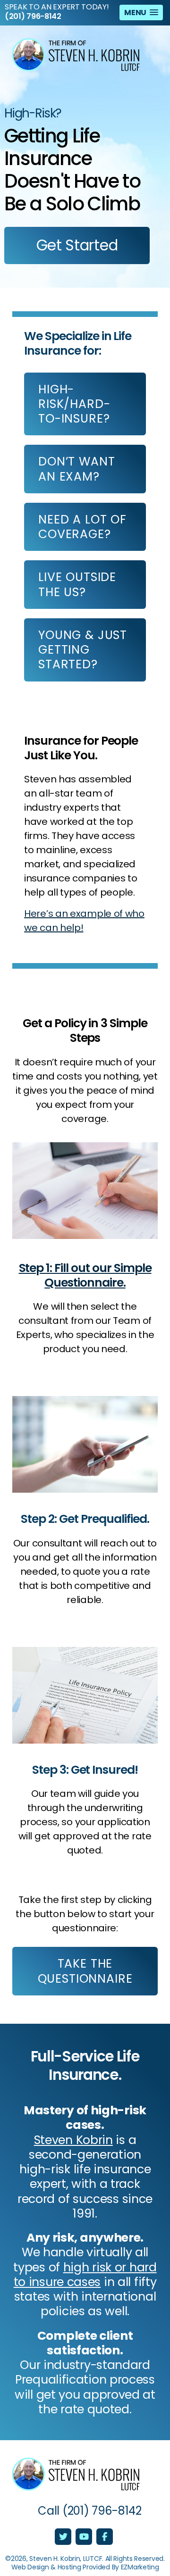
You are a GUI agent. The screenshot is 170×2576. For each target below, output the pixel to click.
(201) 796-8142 (33, 17)
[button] (141, 12)
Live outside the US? (77, 584)
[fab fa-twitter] (64, 2537)
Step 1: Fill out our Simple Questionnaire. (85, 1275)
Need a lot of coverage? (82, 527)
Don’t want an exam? (76, 469)
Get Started (77, 245)
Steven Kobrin (73, 2140)
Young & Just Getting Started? (83, 650)
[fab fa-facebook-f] (105, 2537)
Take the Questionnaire (85, 1971)
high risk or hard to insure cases (85, 2275)
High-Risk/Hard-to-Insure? (74, 404)
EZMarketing (140, 2567)
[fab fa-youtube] (85, 2537)
